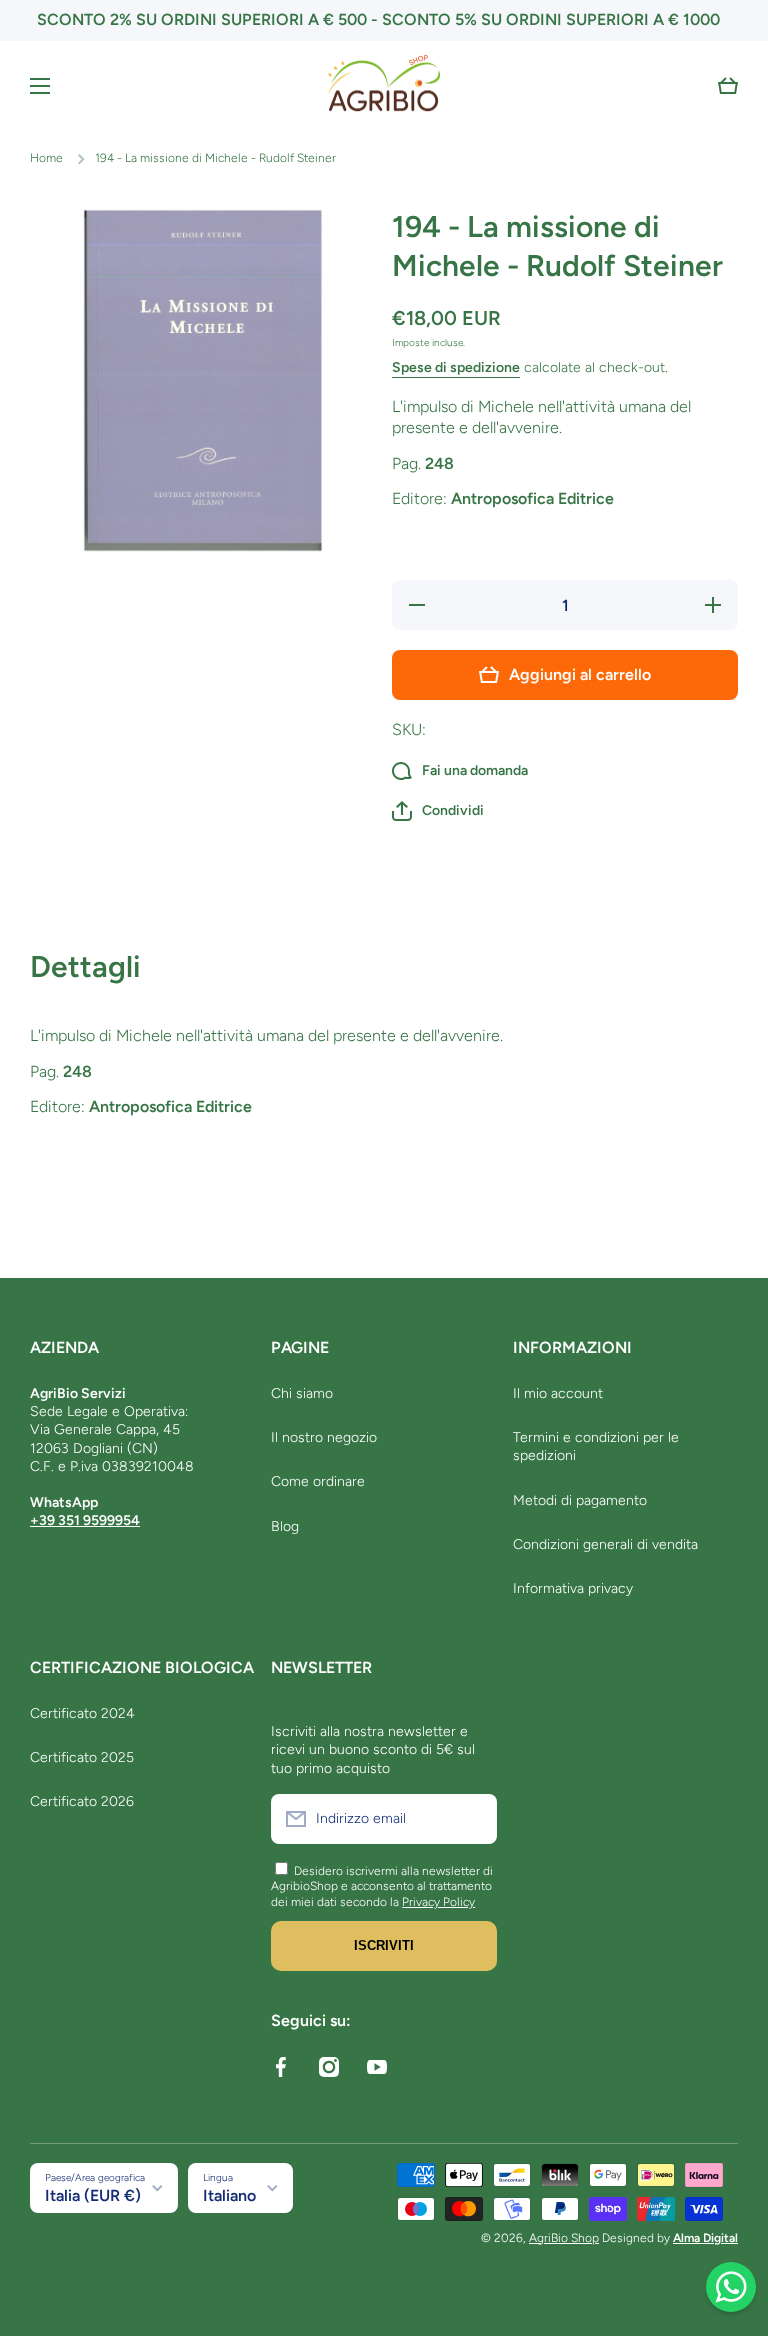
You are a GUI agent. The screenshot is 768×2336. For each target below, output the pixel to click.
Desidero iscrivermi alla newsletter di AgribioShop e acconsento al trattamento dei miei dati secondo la (382, 1886)
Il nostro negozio (324, 1437)
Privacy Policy (438, 1902)
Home (46, 158)
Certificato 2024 (82, 1713)
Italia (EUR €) (93, 2195)
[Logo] (384, 86)
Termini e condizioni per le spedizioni (596, 1446)
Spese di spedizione (456, 367)
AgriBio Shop (564, 2238)
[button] (728, 86)
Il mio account (558, 1393)
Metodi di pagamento (580, 1500)
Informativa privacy (573, 1588)
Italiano (229, 2195)
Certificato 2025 (82, 1757)
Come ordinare (318, 1481)
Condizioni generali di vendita (605, 1544)
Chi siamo (302, 1393)
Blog (285, 1526)
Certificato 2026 (82, 1801)
